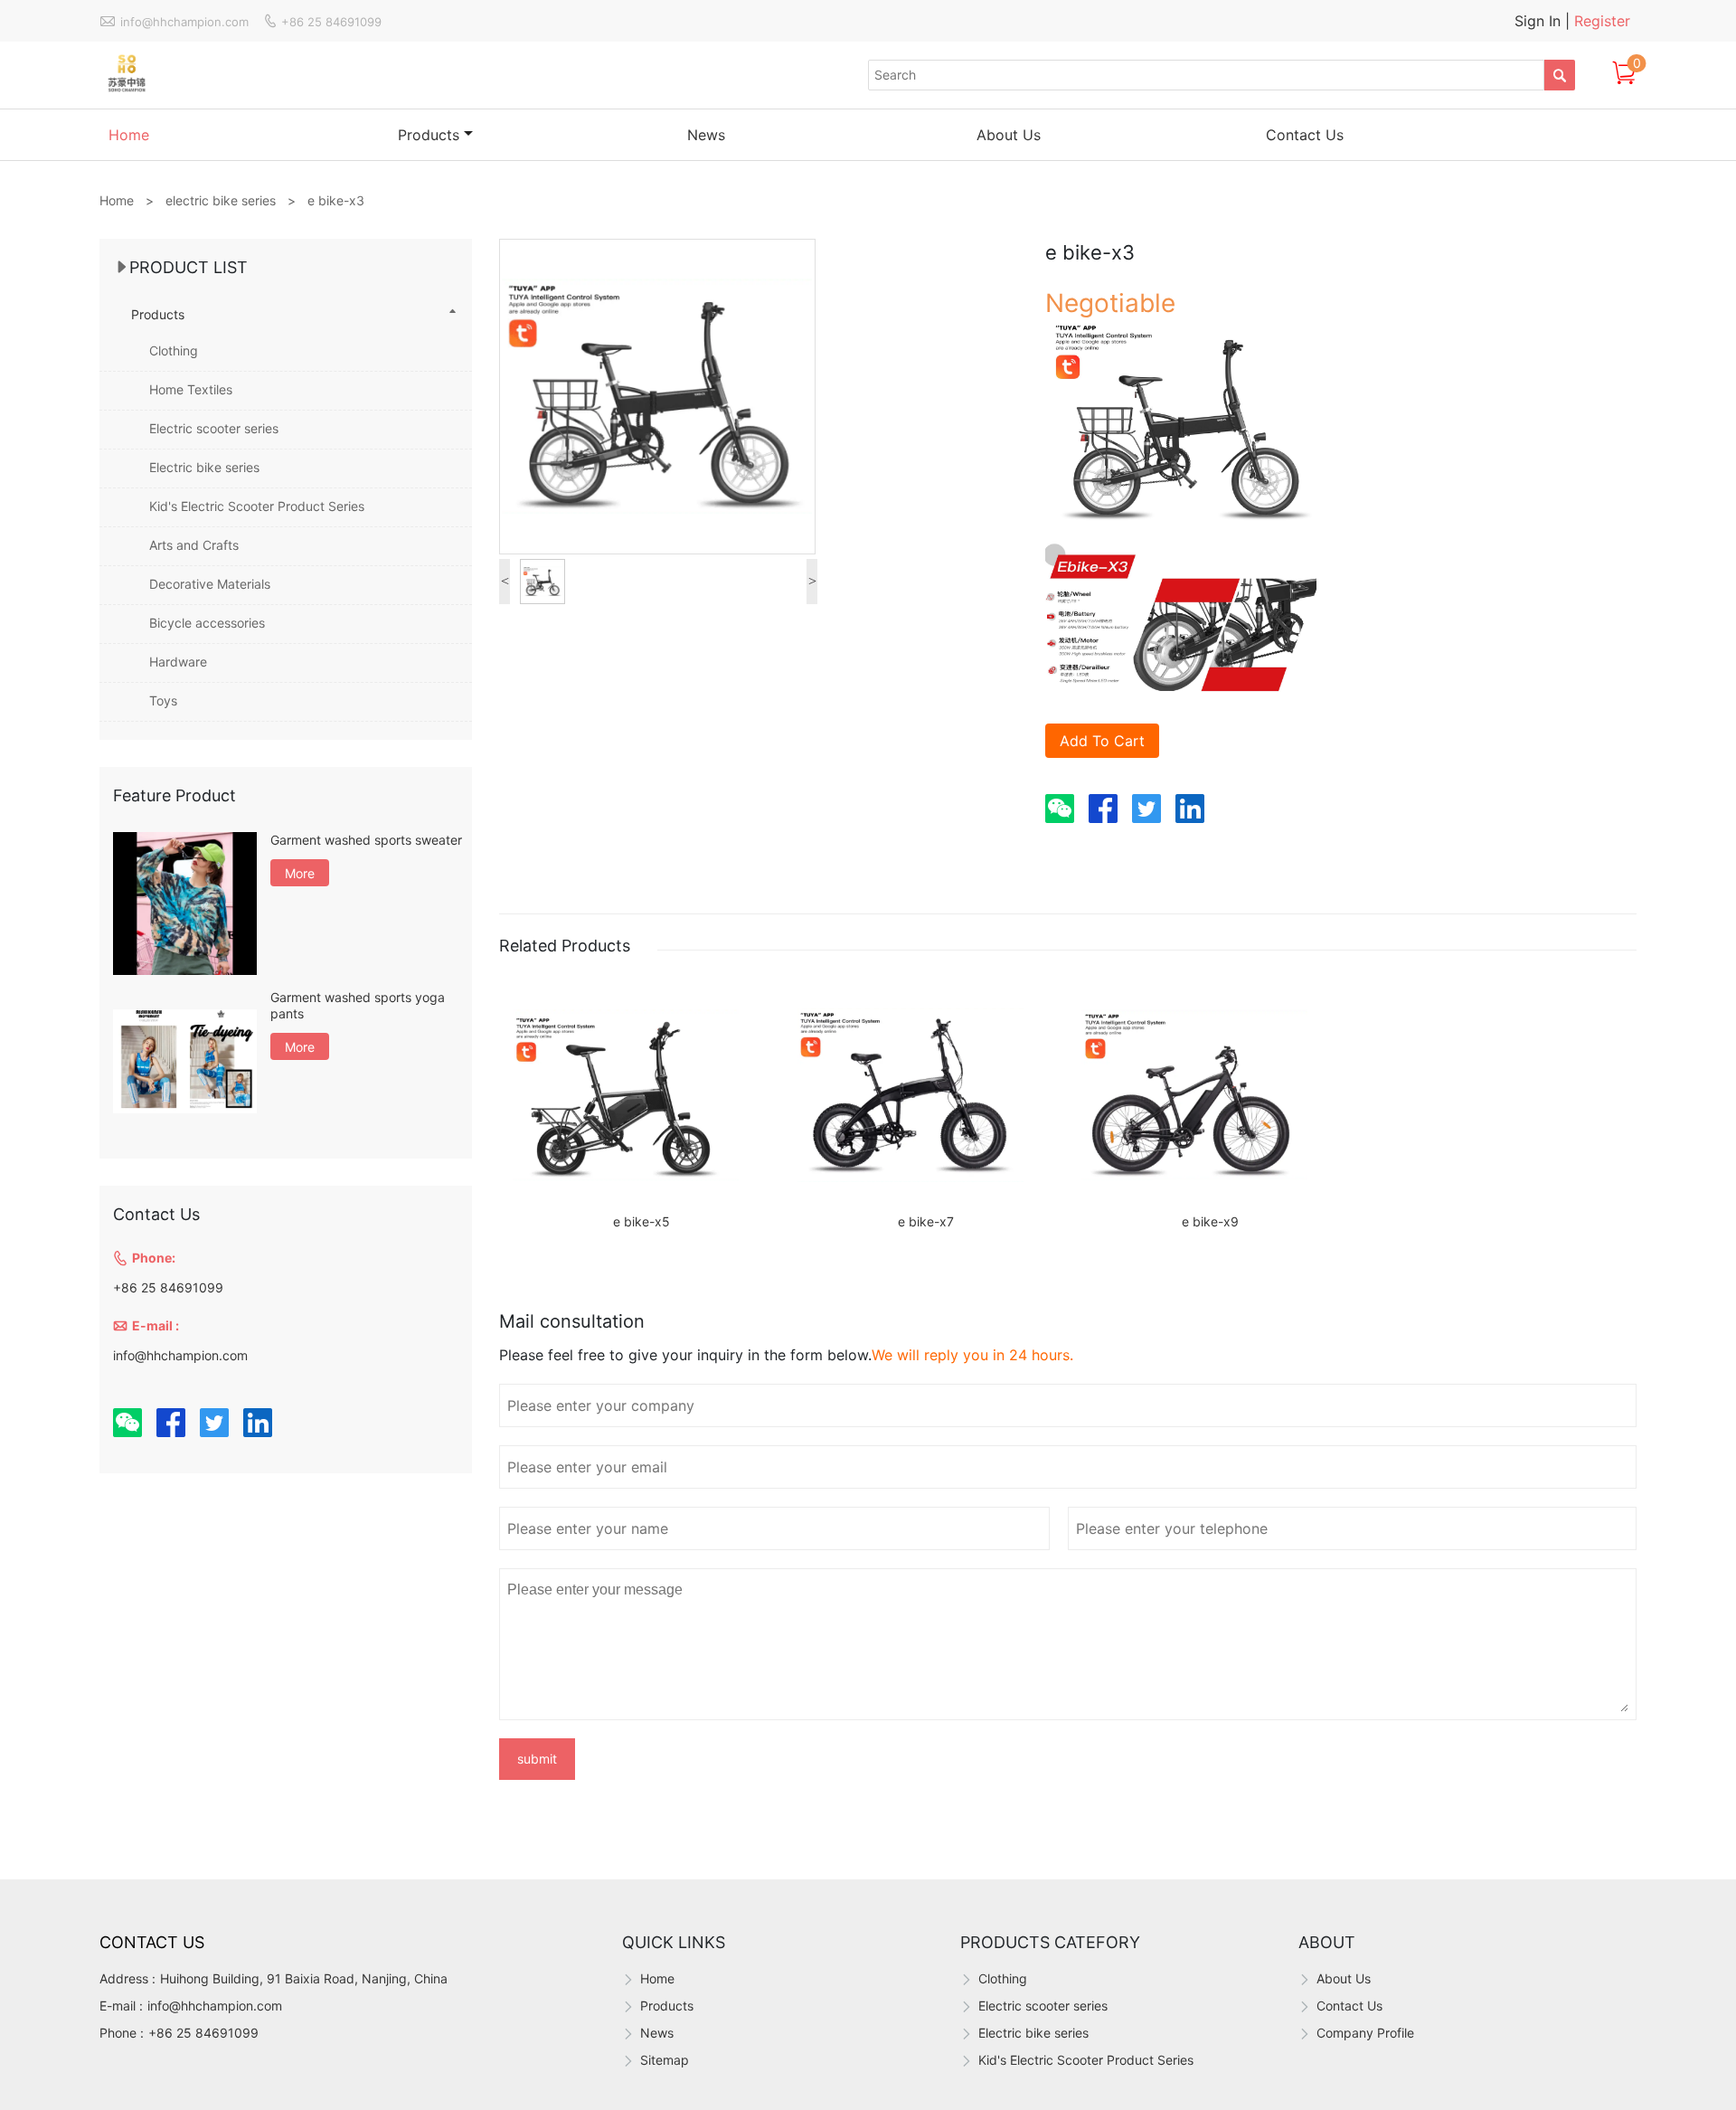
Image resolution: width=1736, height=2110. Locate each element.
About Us (1009, 135)
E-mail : (121, 2006)
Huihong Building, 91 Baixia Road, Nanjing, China (304, 1978)
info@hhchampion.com (215, 2006)
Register (1602, 21)
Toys (163, 700)
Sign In (1540, 21)
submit (537, 1759)
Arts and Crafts (194, 545)
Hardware (178, 662)
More (300, 873)
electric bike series (221, 200)
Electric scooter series (214, 428)
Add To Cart (1102, 741)
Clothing (174, 350)
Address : (127, 1978)
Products (429, 135)
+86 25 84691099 (203, 2033)
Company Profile (1365, 2033)
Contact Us (1305, 135)
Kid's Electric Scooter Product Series (257, 506)
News (706, 135)
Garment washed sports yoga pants (358, 1005)
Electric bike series (204, 467)
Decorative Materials (210, 584)
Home (129, 135)
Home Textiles (191, 389)
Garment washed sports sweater (366, 840)
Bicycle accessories (207, 623)
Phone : (122, 2033)
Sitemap (665, 2060)
